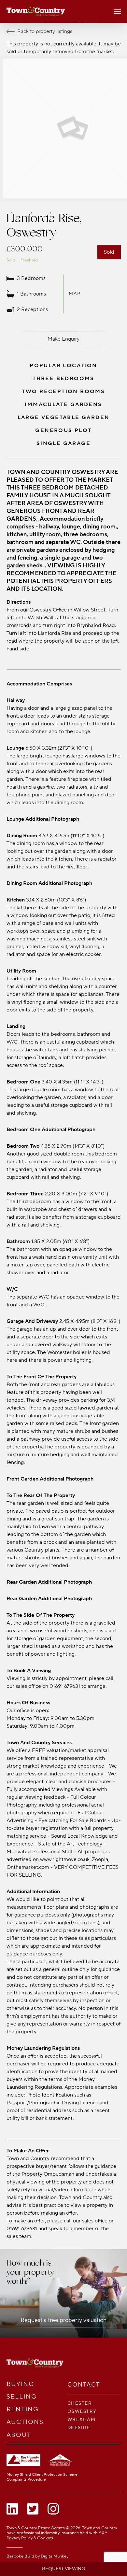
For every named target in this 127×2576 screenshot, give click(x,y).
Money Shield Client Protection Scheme (42, 2475)
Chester (80, 2403)
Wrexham (81, 2419)
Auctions (25, 2422)
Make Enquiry (63, 339)
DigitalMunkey (55, 2556)
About (19, 2435)
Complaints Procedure (26, 2479)
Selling (22, 2397)
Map (75, 294)
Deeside (79, 2428)
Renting (23, 2409)
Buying (21, 2384)
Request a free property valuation (63, 2320)
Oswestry (82, 2411)
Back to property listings (45, 31)
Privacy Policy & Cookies (30, 2538)
